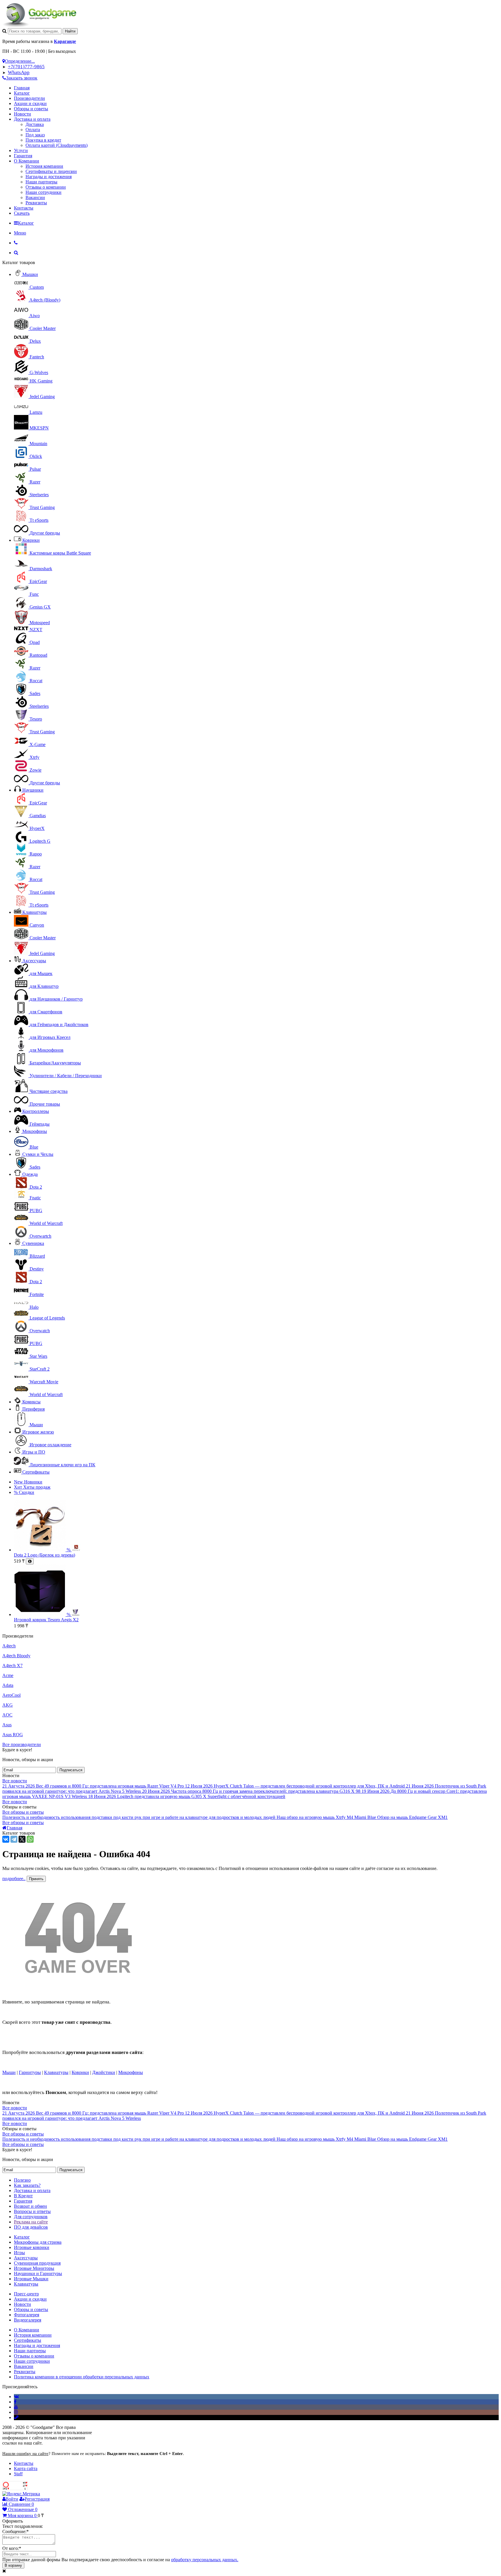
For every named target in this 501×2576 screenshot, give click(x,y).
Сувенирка (33, 1243)
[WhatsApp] (30, 1839)
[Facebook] (15, 2402)
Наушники (33, 790)
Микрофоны (35, 1131)
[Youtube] (16, 2407)
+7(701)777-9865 (26, 67)
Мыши (9, 2072)
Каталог (22, 93)
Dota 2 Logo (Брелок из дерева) (45, 1555)
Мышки (30, 274)
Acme (8, 1675)
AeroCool (11, 1695)
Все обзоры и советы (23, 1812)
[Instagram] (16, 2412)
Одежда (30, 1174)
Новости (22, 114)
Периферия (33, 1409)
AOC (7, 1715)
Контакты (24, 208)
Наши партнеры (41, 182)
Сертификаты (36, 1472)
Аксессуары (34, 961)
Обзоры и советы (31, 109)
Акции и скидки (30, 103)
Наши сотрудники (43, 192)
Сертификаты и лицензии (51, 171)
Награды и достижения (49, 177)
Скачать (22, 213)
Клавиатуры (35, 912)
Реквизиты (36, 203)
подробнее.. (14, 1879)
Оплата (33, 130)
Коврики (31, 540)
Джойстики (104, 2072)
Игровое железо (38, 1432)
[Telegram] (14, 1839)
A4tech (9, 1646)
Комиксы (31, 1402)
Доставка (35, 124)
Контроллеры (36, 1111)
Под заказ (35, 135)
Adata (8, 1685)
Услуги (21, 150)
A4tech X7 (12, 1666)
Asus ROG (13, 1735)
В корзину (13, 2565)
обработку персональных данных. (205, 2560)
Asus (7, 1725)
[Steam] (16, 2417)
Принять (36, 1879)
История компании (44, 166)
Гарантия (23, 156)
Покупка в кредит (43, 140)
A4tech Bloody (16, 1656)
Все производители (22, 1744)
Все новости (15, 1781)
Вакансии (35, 197)
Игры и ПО (34, 1452)
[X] (22, 1839)
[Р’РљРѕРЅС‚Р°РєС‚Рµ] (6, 1839)
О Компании (27, 161)
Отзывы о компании (46, 187)
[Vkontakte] (16, 2397)
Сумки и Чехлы (38, 1154)
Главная (22, 88)
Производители (29, 98)
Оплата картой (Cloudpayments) (57, 145)
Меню (20, 233)
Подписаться (71, 1770)
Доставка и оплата (32, 119)
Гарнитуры (30, 2072)
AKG (8, 1705)
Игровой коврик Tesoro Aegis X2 (46, 1620)
